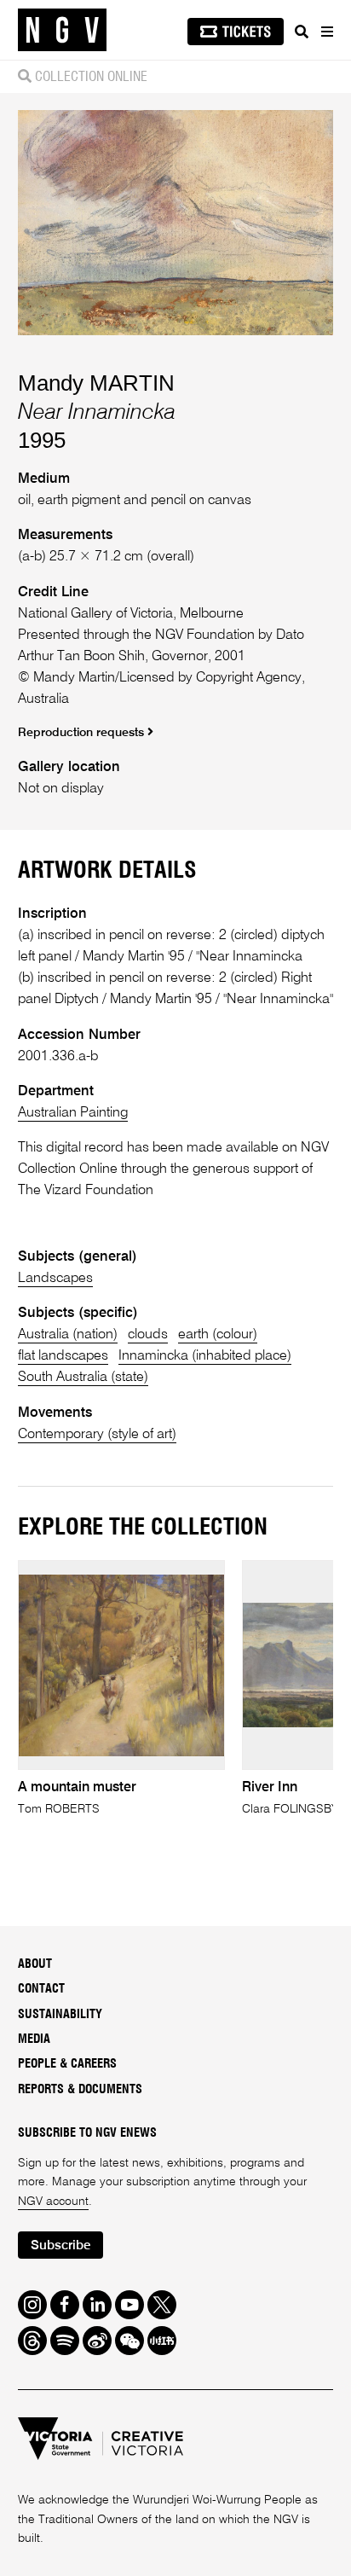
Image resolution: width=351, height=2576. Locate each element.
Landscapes (55, 1278)
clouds (148, 1334)
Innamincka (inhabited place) (205, 1356)
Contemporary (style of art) (97, 1434)
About (35, 1964)
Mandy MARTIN (96, 383)
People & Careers (67, 2064)
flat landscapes (63, 1356)
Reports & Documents (80, 2090)
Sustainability (60, 2015)
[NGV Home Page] (62, 30)
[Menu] (326, 32)
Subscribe (60, 2245)
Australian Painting (73, 1113)
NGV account (53, 2202)
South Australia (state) (83, 1377)
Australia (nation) (68, 1334)
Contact (41, 1989)
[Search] (302, 32)
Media (34, 2039)
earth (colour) (218, 1334)
